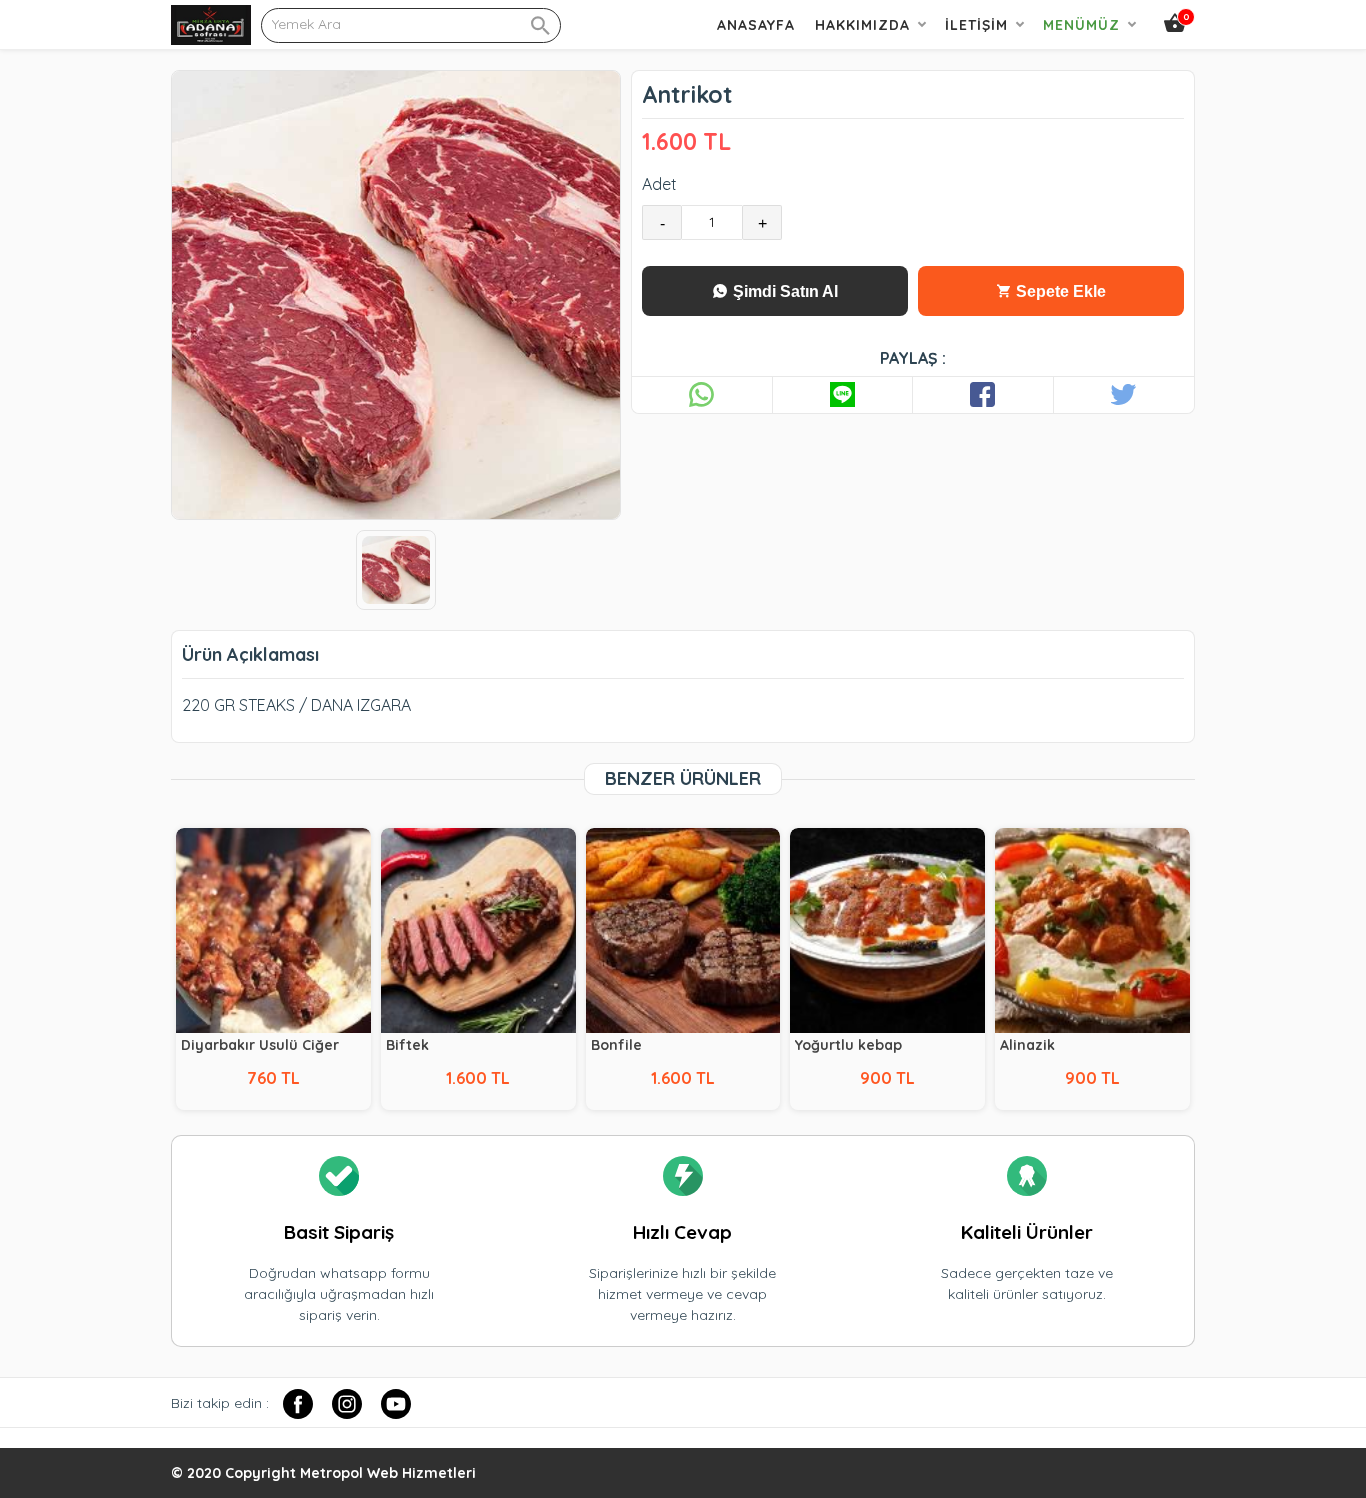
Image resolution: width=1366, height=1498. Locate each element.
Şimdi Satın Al (783, 291)
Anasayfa (756, 25)
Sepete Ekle (1059, 291)
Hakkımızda (862, 25)
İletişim (976, 25)
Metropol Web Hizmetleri (388, 1473)
